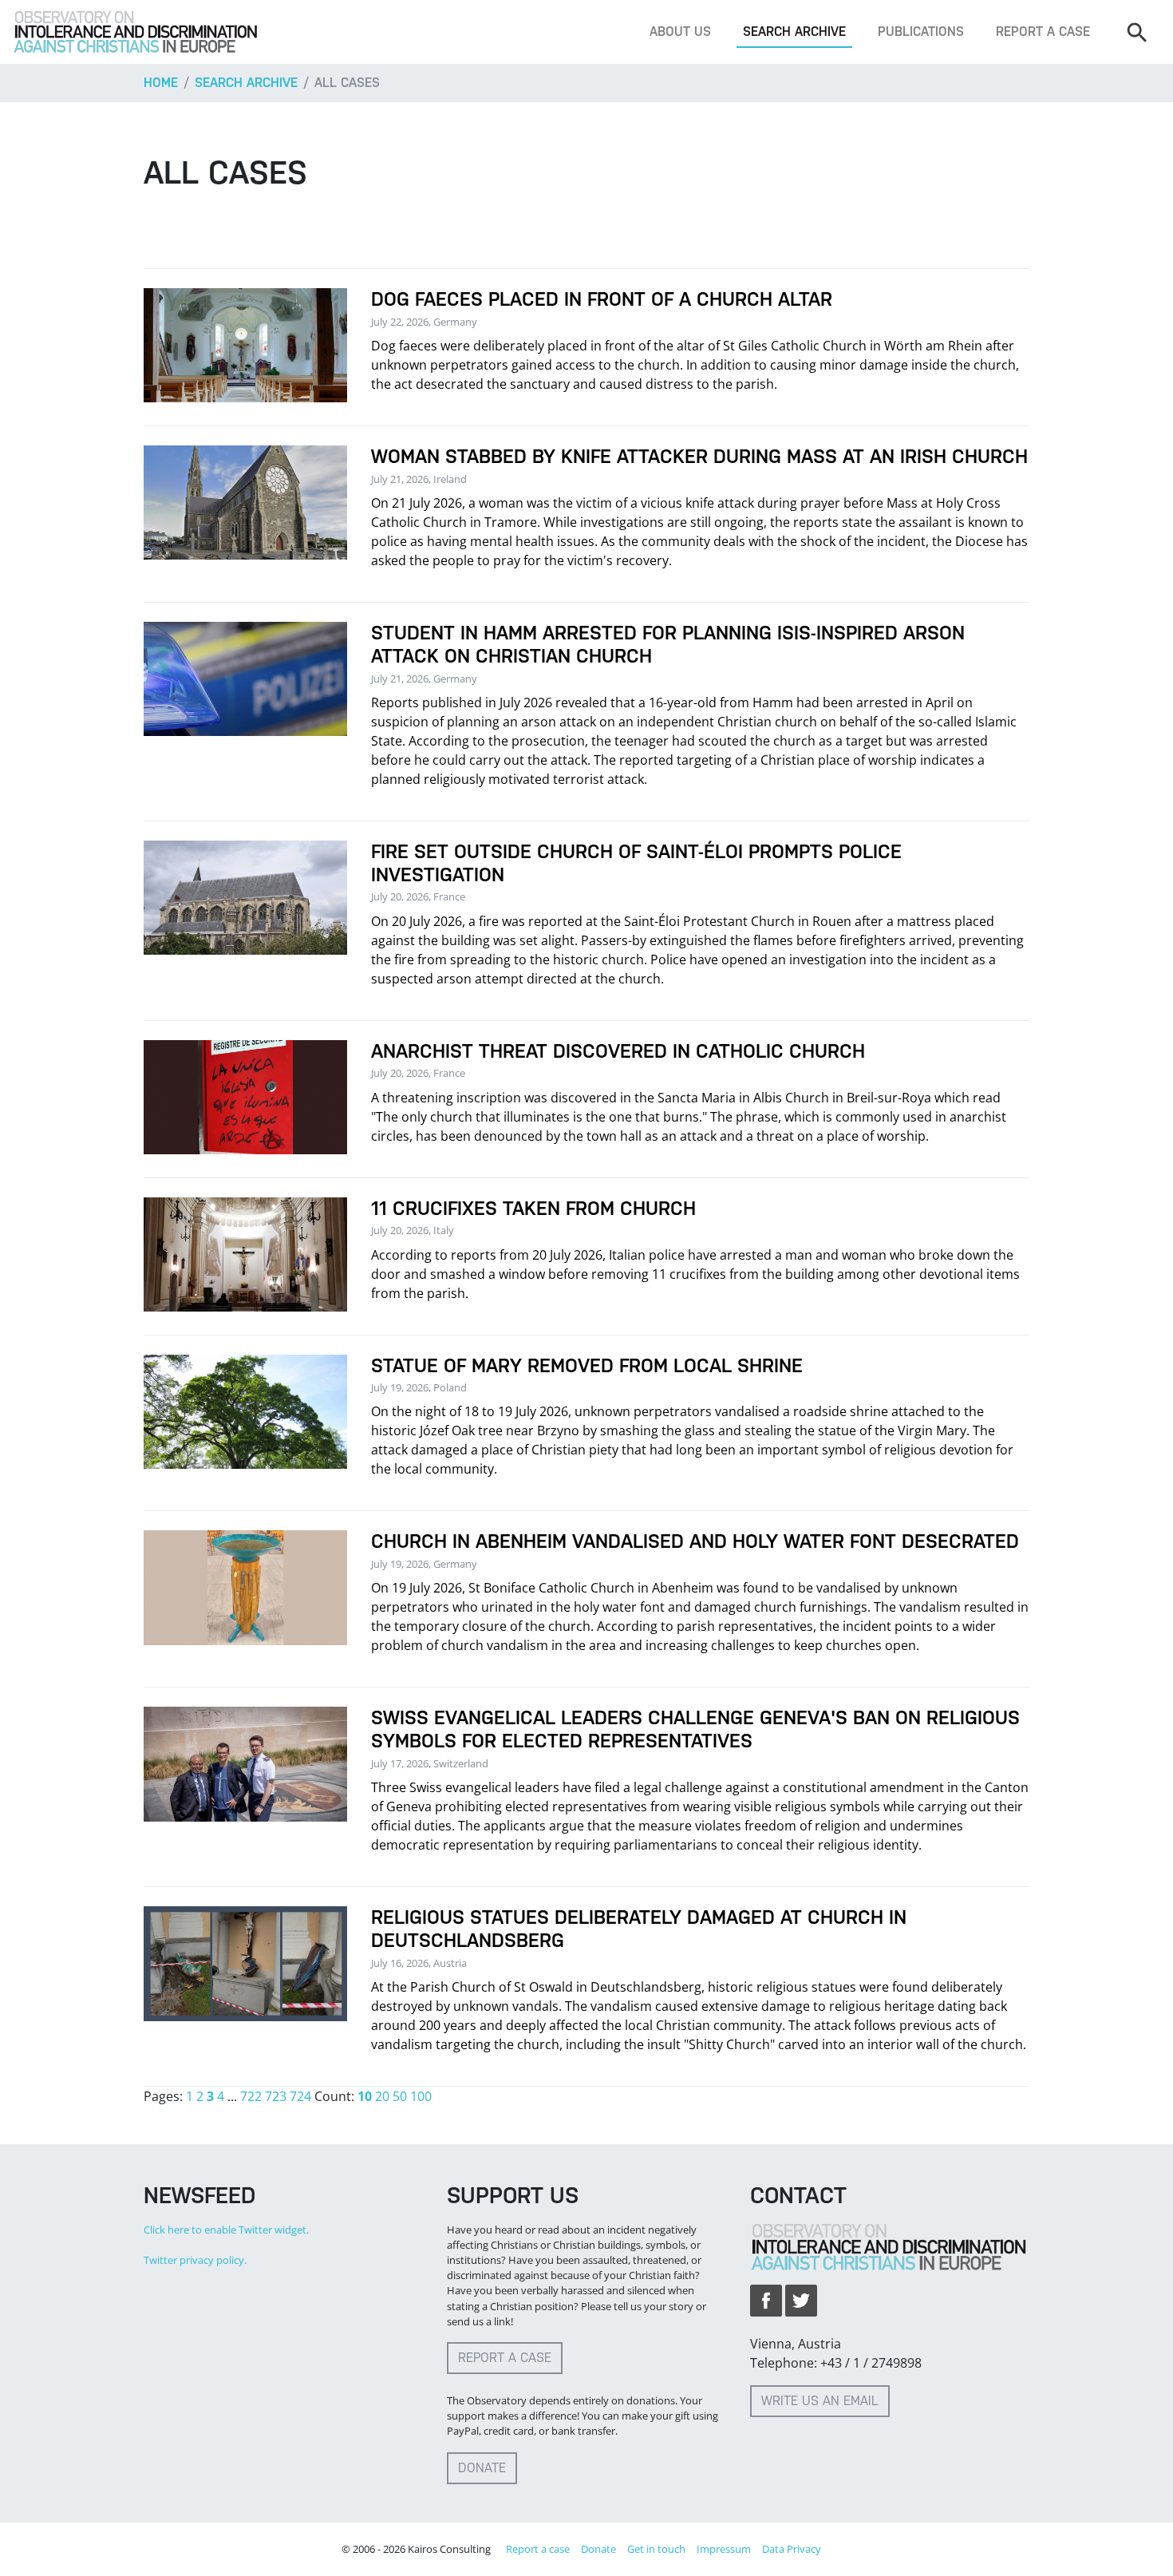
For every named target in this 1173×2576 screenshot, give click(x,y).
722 (251, 2096)
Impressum (724, 2549)
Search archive (794, 32)
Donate (482, 2468)
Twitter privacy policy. (195, 2260)
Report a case (1043, 32)
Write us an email (820, 2401)
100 (421, 2096)
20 (382, 2096)
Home (161, 83)
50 (400, 2096)
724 (300, 2096)
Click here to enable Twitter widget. (226, 2230)
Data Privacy (792, 2549)
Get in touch (656, 2549)
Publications (921, 32)
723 (276, 2096)
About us (680, 32)
